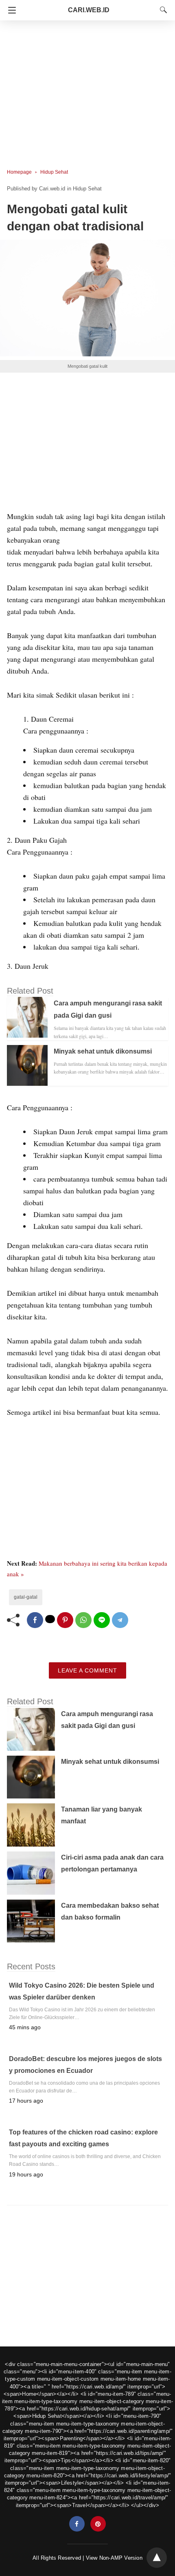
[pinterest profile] (98, 2524)
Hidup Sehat (54, 172)
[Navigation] (10, 10)
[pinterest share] (65, 1620)
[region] (87, 90)
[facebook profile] (77, 2524)
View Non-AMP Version (114, 2558)
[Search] (162, 10)
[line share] (102, 1620)
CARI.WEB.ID (89, 10)
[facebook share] (35, 1620)
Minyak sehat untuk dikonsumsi (103, 1051)
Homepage (19, 172)
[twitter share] (50, 1619)
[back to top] (157, 2558)
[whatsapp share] (83, 1620)
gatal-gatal (26, 1597)
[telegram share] (120, 1620)
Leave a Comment (87, 1670)
